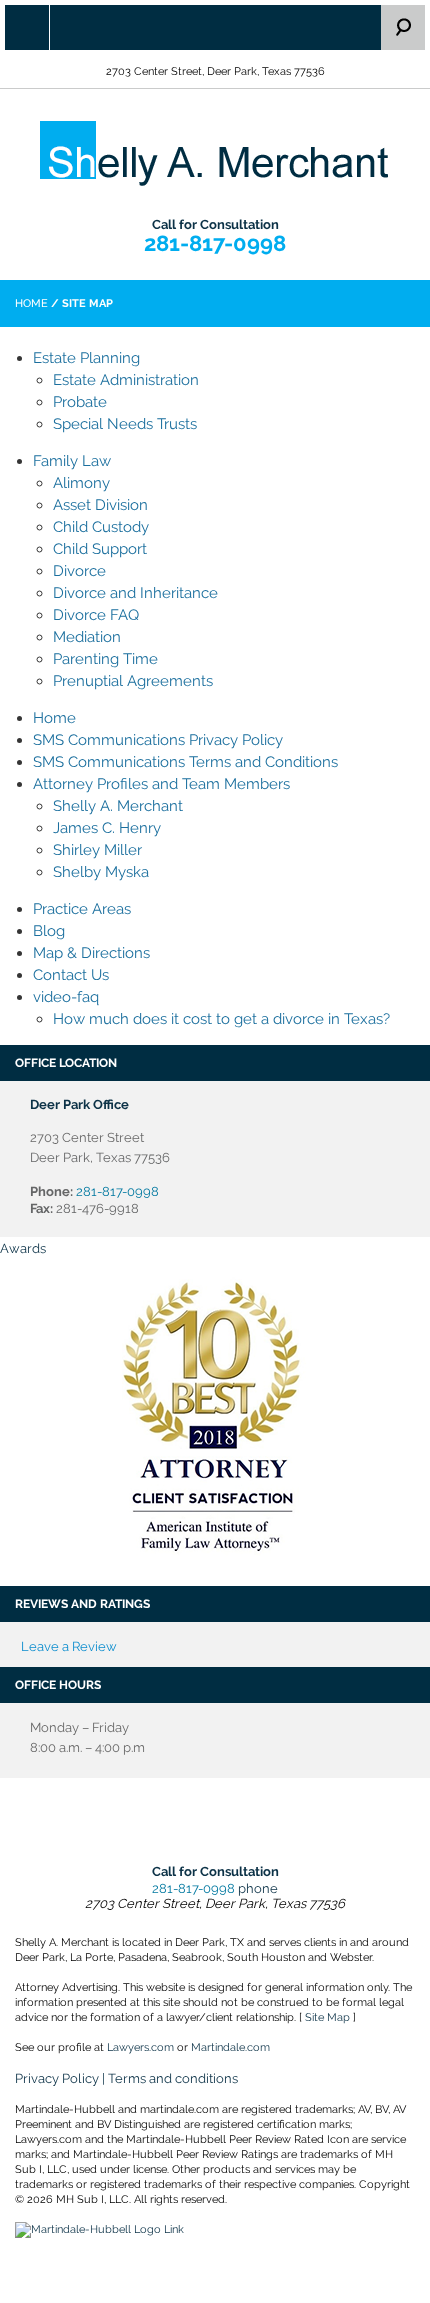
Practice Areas (82, 909)
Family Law (72, 461)
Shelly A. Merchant (118, 806)
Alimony (81, 483)
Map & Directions (91, 953)
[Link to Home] (215, 151)
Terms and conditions (173, 2078)
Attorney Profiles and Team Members (161, 784)
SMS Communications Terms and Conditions (185, 762)
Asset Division (100, 505)
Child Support (100, 549)
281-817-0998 (215, 243)
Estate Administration (126, 380)
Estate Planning (86, 358)
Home (31, 303)
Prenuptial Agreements (133, 681)
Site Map (327, 2017)
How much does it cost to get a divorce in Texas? (221, 1019)
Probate (80, 402)
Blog (49, 931)
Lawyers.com (140, 2047)
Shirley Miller (97, 850)
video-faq (66, 997)
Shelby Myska (101, 872)
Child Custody (101, 527)
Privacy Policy (57, 2078)
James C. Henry (107, 828)
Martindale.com (230, 2047)
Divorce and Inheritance (135, 593)
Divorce (79, 571)
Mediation (87, 637)
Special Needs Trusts (125, 424)
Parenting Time (105, 659)
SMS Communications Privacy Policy (158, 740)
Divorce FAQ (96, 615)
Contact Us (71, 975)
